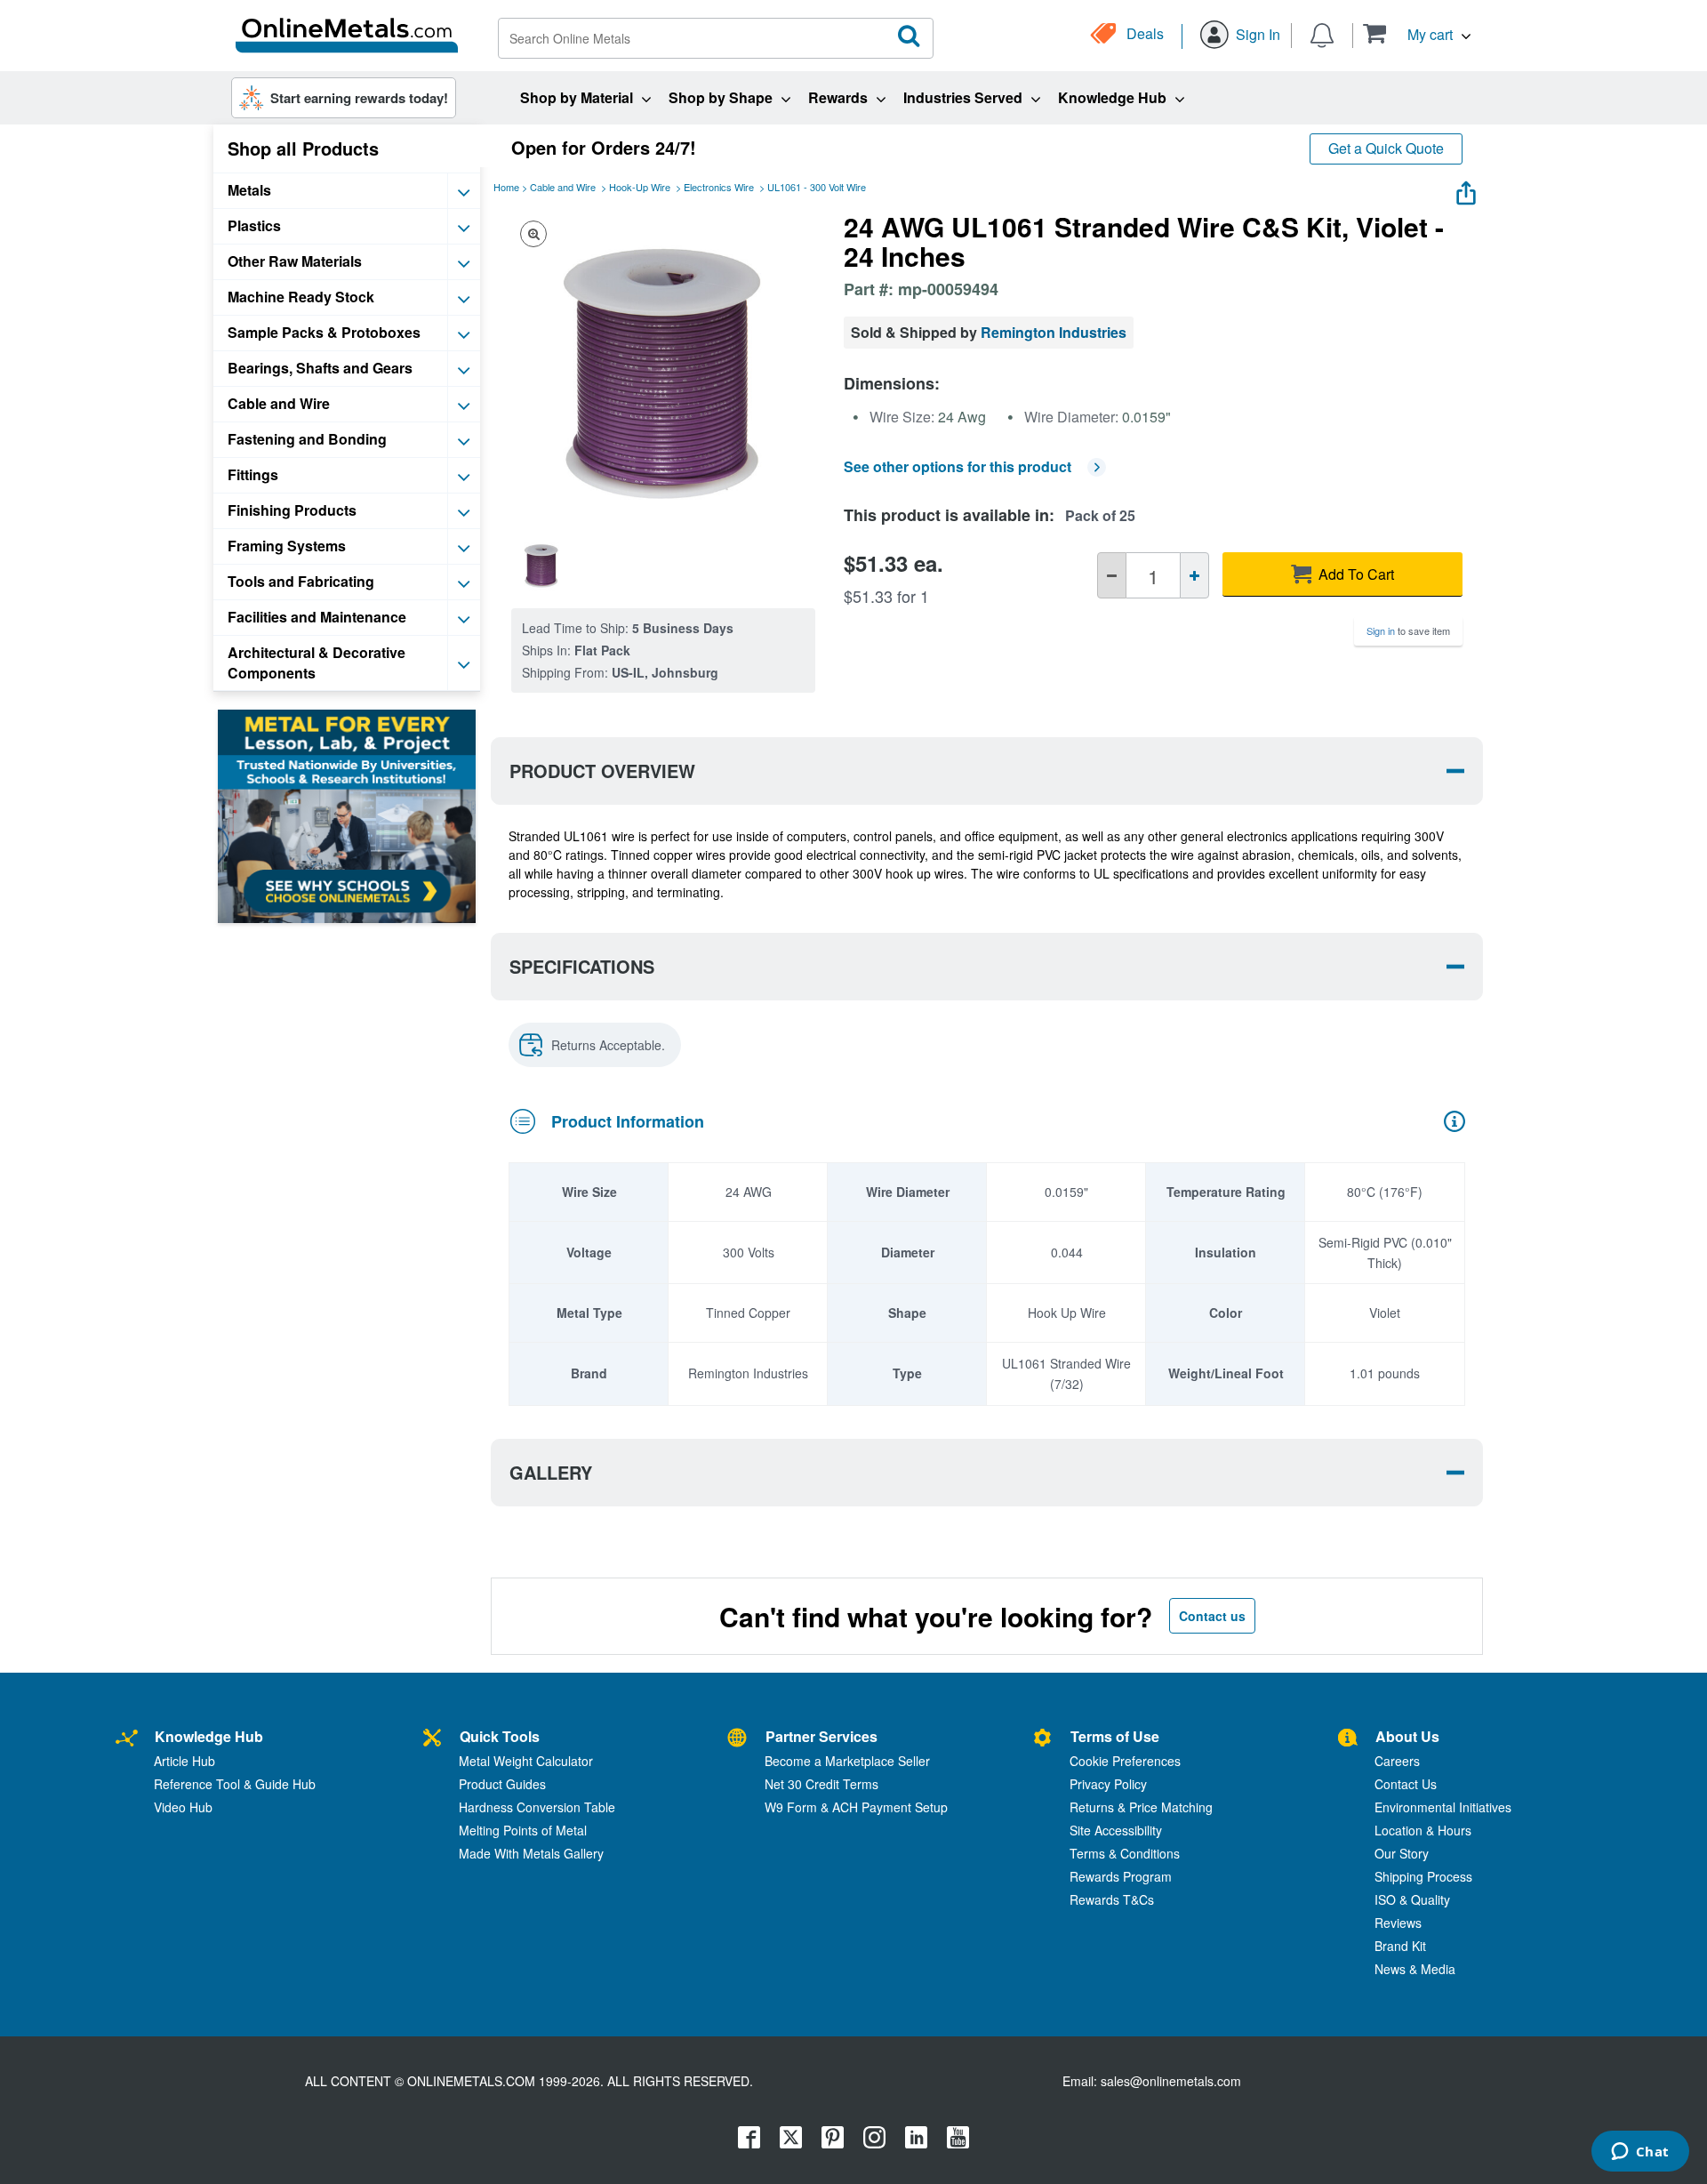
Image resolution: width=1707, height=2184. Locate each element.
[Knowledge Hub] (127, 1739)
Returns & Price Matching (1141, 1807)
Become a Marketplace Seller (847, 1761)
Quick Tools (500, 1736)
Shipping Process (1423, 1876)
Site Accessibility (1116, 1830)
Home (506, 187)
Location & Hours (1423, 1830)
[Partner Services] (737, 1739)
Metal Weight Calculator (526, 1761)
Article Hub (184, 1761)
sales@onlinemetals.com (1171, 2081)
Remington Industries (1054, 332)
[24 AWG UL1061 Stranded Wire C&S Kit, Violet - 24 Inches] (541, 564)
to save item (1408, 630)
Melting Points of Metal (523, 1830)
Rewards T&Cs (1112, 1899)
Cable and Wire (563, 187)
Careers (1397, 1761)
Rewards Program (1121, 1876)
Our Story (1402, 1853)
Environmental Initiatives (1443, 1807)
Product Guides (502, 1784)
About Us (1407, 1736)
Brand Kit (1400, 1946)
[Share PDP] (1466, 189)
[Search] (910, 36)
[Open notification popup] (1322, 34)
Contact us (1212, 1616)
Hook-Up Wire (640, 187)
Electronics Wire (719, 187)
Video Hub (183, 1807)
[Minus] (1112, 575)
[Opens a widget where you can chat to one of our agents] (1640, 2153)
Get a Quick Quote (1386, 148)
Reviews (1398, 1923)
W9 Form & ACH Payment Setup (856, 1807)
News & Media (1415, 1969)
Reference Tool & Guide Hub (235, 1784)
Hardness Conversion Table (537, 1807)
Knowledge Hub (209, 1736)
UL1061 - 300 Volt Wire (817, 187)
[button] (1417, 33)
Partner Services (821, 1736)
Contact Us (1406, 1784)
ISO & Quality (1412, 1899)
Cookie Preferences (1125, 1761)
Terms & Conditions (1125, 1853)
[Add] (1194, 575)
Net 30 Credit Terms (821, 1784)
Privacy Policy (1108, 1784)
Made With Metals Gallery (531, 1853)
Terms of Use (1115, 1736)
